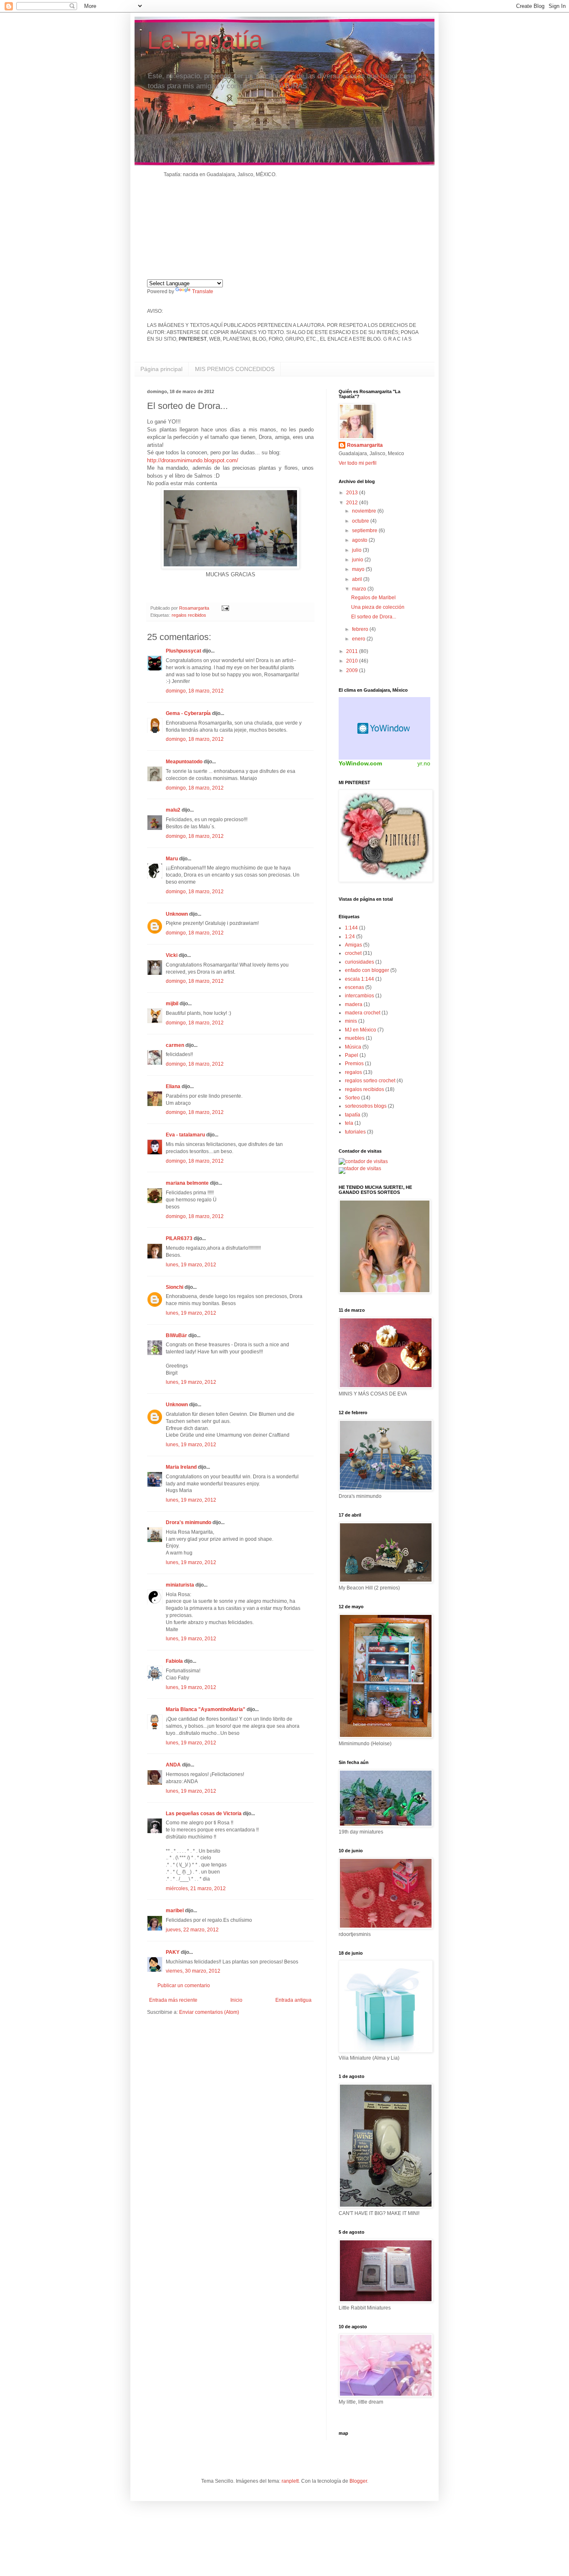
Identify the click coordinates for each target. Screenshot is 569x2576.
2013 (353, 493)
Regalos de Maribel (373, 598)
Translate (203, 291)
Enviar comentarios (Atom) (209, 2012)
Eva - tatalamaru (185, 1135)
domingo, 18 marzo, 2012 (195, 691)
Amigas (353, 945)
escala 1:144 (359, 979)
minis (351, 1021)
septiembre (365, 531)
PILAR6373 (179, 1238)
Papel (352, 1055)
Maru (172, 859)
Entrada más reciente (173, 2000)
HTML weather (384, 728)
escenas (354, 987)
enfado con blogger (367, 970)
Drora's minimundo (188, 1522)
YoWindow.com (360, 763)
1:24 (350, 937)
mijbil (172, 1004)
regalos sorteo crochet (370, 1081)
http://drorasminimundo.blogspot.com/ (193, 460)
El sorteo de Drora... (374, 617)
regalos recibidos (189, 615)
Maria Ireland (181, 1467)
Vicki (172, 955)
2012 (353, 503)
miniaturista (180, 1585)
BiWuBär (176, 1335)
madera (354, 1004)
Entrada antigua (293, 2000)
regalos (353, 1072)
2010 (353, 661)
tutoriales (355, 1132)
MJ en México (361, 1030)
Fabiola (174, 1661)
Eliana (173, 1086)
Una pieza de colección (378, 607)
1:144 (351, 928)
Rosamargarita (365, 445)
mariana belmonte (187, 1183)
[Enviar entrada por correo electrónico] (225, 608)
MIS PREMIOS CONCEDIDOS (235, 369)
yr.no (424, 763)
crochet (353, 953)
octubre (361, 521)
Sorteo (352, 1098)
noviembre (365, 511)
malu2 (173, 810)
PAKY (173, 1952)
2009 (353, 670)
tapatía (353, 1115)
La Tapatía (205, 40)
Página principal (161, 369)
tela (349, 1123)
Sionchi (175, 1287)
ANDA (173, 1765)
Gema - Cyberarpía (188, 713)
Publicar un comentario (184, 1986)
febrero (361, 629)
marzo (360, 589)
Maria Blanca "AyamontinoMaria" (206, 1709)
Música (353, 1047)
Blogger (358, 2481)
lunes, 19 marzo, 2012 (191, 1265)
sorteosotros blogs (366, 1106)
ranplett (290, 2481)
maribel (175, 1911)
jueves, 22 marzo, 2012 (192, 1930)
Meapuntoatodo (184, 762)
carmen (175, 1045)
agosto (360, 540)
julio (357, 550)
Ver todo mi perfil (358, 463)
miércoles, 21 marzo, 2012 (196, 1888)
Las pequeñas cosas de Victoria (204, 1814)
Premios (354, 1064)
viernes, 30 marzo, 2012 (193, 1971)
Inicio (236, 2000)
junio (358, 560)
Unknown (177, 914)
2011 (353, 651)
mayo (359, 569)
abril (358, 579)
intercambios (359, 996)
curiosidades (359, 962)
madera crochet (363, 1013)
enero (359, 639)
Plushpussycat (183, 651)
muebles (355, 1038)
